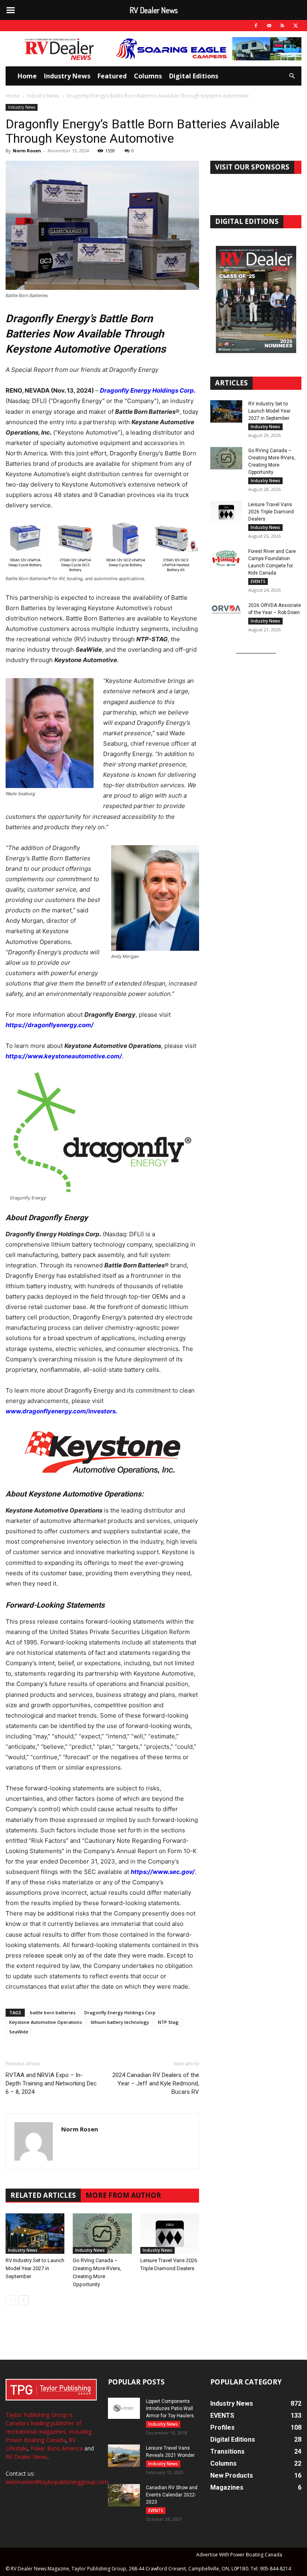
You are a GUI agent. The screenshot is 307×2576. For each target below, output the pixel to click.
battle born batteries (53, 2012)
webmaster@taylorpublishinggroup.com (57, 2482)
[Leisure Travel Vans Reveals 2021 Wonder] (124, 2456)
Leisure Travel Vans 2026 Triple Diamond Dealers (271, 512)
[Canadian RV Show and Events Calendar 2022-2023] (124, 2495)
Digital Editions (194, 76)
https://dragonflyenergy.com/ (50, 1025)
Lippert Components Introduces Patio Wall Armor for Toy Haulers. (170, 2408)
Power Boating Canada (36, 2440)
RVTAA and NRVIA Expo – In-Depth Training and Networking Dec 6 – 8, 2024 (51, 2083)
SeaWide (19, 2032)
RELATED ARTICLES (43, 2195)
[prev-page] (11, 2300)
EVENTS (258, 581)
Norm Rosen (27, 151)
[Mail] (269, 26)
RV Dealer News (27, 2457)
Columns (148, 76)
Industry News (67, 76)
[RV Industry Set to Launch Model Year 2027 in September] (35, 2234)
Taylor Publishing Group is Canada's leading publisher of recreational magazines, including (49, 2423)
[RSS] (282, 26)
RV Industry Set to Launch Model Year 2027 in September (35, 2268)
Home (27, 76)
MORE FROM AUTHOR (123, 2195)
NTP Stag (168, 2022)
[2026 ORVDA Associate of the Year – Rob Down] (226, 613)
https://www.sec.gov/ (163, 1872)
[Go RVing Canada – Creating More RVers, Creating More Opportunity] (102, 2234)
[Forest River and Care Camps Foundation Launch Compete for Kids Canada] (226, 559)
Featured (112, 76)
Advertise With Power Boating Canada (239, 2555)
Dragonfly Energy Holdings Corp (120, 2012)
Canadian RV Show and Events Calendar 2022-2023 (172, 2495)
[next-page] (23, 2300)
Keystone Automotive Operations (46, 2022)
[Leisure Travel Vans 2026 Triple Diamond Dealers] (170, 2234)
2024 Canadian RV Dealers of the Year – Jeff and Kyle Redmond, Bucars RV (156, 2083)
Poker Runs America (57, 2448)
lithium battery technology (120, 2022)
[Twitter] (295, 26)
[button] (292, 76)
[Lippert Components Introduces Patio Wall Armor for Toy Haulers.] (124, 2408)
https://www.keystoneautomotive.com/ (64, 1056)
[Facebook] (256, 26)
